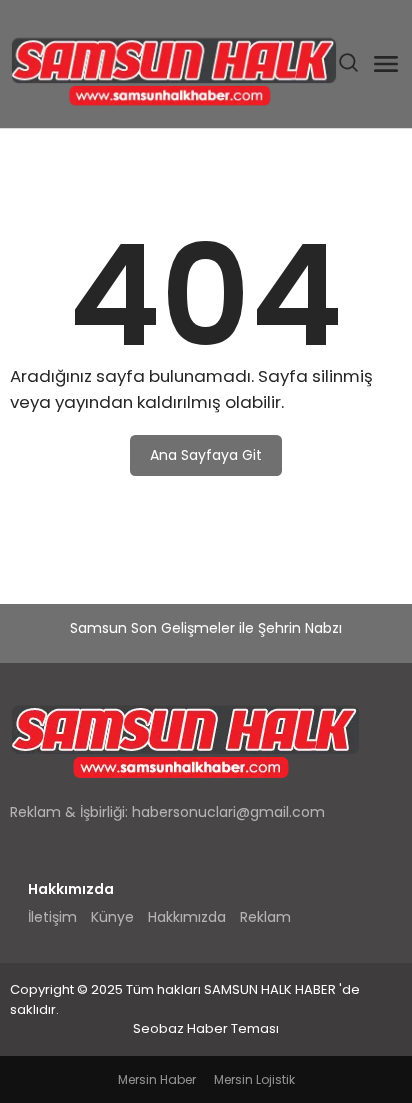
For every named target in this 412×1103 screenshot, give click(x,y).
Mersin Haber (157, 1079)
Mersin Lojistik (254, 1079)
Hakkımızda (187, 917)
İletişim (52, 917)
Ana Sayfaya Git (206, 455)
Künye (112, 917)
